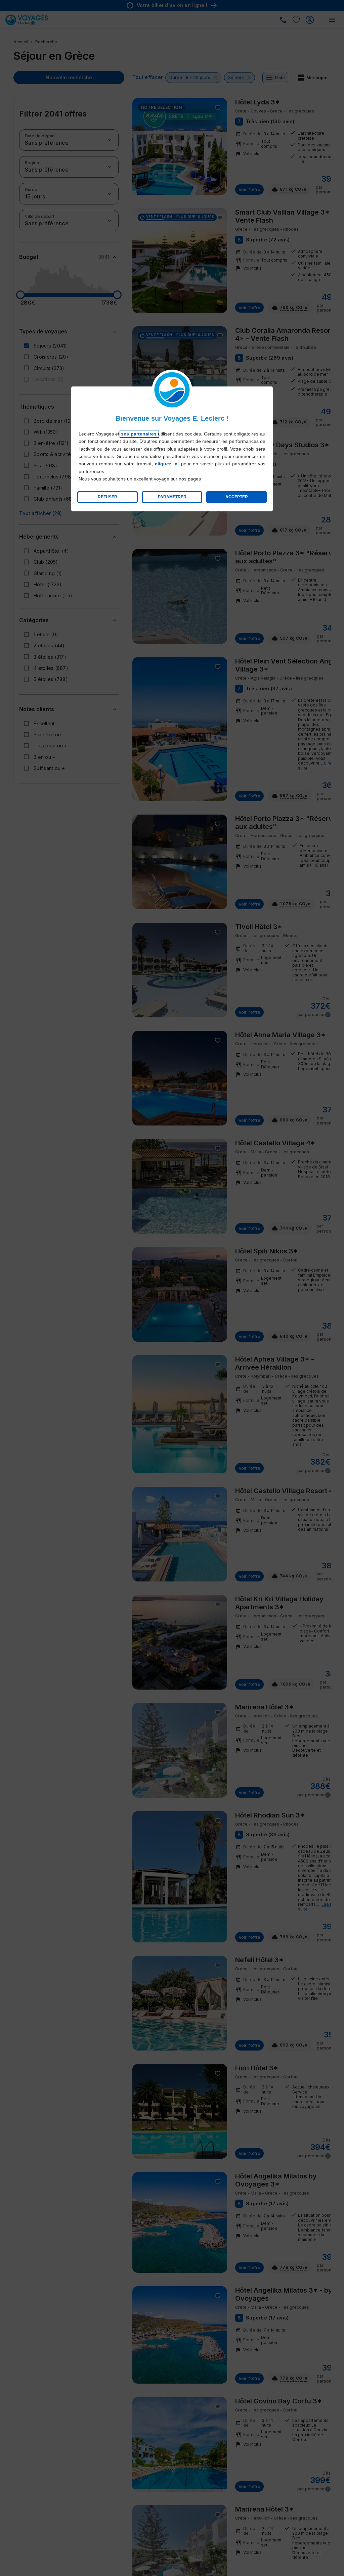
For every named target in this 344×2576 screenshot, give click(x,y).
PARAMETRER (172, 497)
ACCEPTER (237, 497)
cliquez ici (167, 464)
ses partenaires (139, 434)
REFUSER (107, 497)
